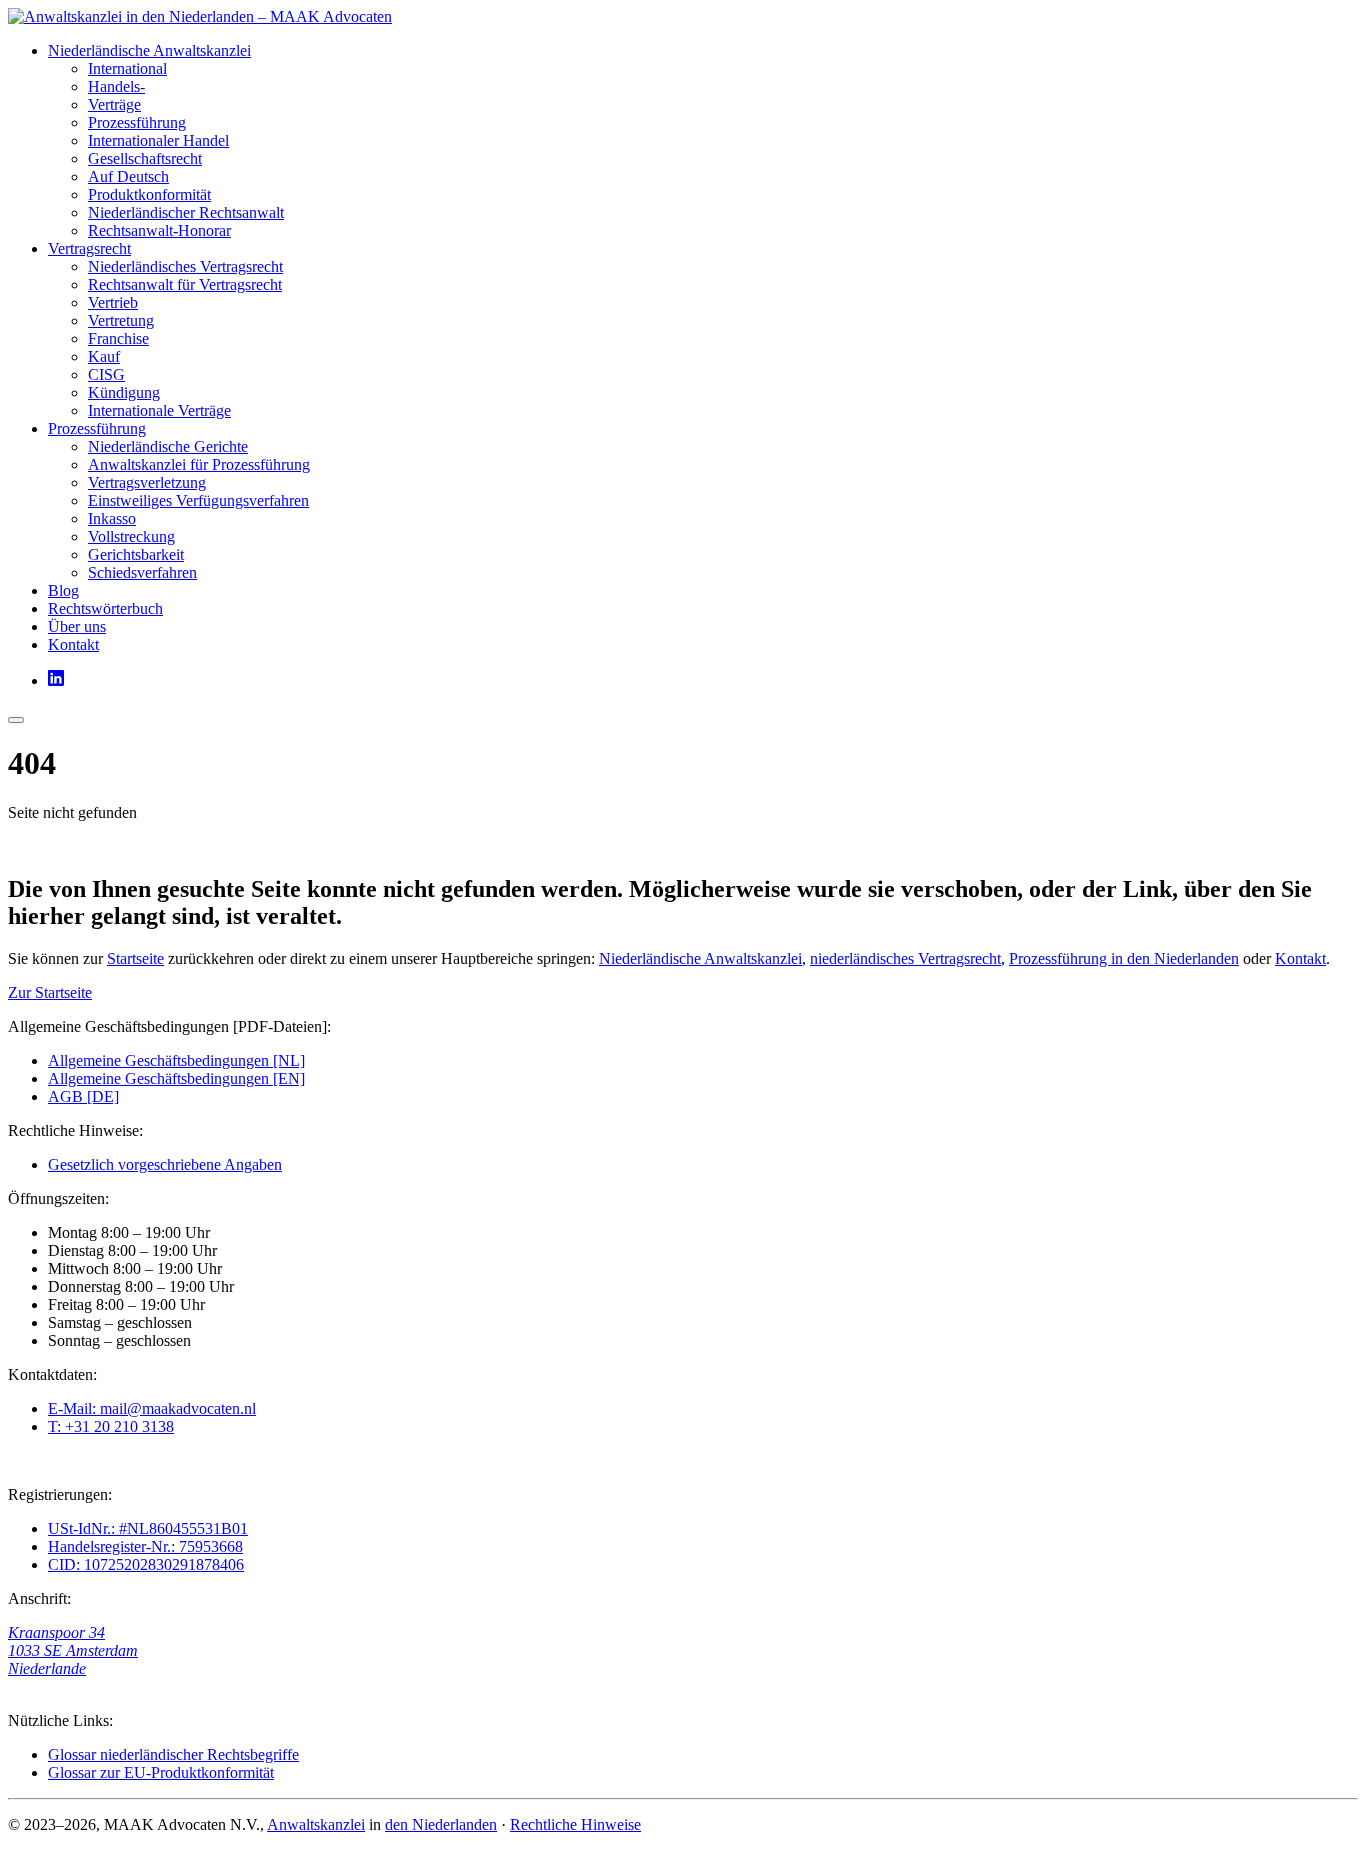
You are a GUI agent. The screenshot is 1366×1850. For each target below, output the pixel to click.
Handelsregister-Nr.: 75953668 (145, 1546)
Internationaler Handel (158, 140)
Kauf (104, 356)
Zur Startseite (50, 992)
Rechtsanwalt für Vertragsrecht (185, 284)
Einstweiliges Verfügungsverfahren (198, 500)
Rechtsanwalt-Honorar (159, 230)
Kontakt (73, 644)
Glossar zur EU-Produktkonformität (161, 1772)
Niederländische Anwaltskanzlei (149, 50)
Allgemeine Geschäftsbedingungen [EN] (176, 1078)
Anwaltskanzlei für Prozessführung (199, 464)
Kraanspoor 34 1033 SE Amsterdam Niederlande (73, 1650)
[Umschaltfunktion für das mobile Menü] (16, 720)
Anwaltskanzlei (316, 1824)
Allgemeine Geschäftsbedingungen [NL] (176, 1060)
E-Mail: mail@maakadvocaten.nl (152, 1408)
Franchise (118, 338)
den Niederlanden (441, 1824)
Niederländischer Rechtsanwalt (186, 212)
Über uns (77, 626)
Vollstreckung (131, 536)
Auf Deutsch (128, 176)
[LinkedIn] (56, 680)
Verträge (114, 104)
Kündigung (124, 392)
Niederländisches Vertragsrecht (185, 266)
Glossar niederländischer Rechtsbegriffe (173, 1754)
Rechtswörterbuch (105, 608)
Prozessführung (137, 122)
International (127, 68)
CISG (106, 374)
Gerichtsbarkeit (136, 554)
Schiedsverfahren (142, 572)
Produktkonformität (149, 194)
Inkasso (112, 518)
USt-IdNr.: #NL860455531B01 (148, 1528)
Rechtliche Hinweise (575, 1824)
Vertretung (121, 320)
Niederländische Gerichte (168, 446)
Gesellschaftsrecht (145, 158)
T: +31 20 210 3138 (111, 1426)
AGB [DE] (83, 1096)
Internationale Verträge (159, 410)
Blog (63, 590)
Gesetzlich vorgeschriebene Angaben (165, 1164)
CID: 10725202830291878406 (146, 1564)
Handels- (116, 86)
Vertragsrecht (89, 248)
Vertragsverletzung (147, 482)
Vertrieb (113, 302)
